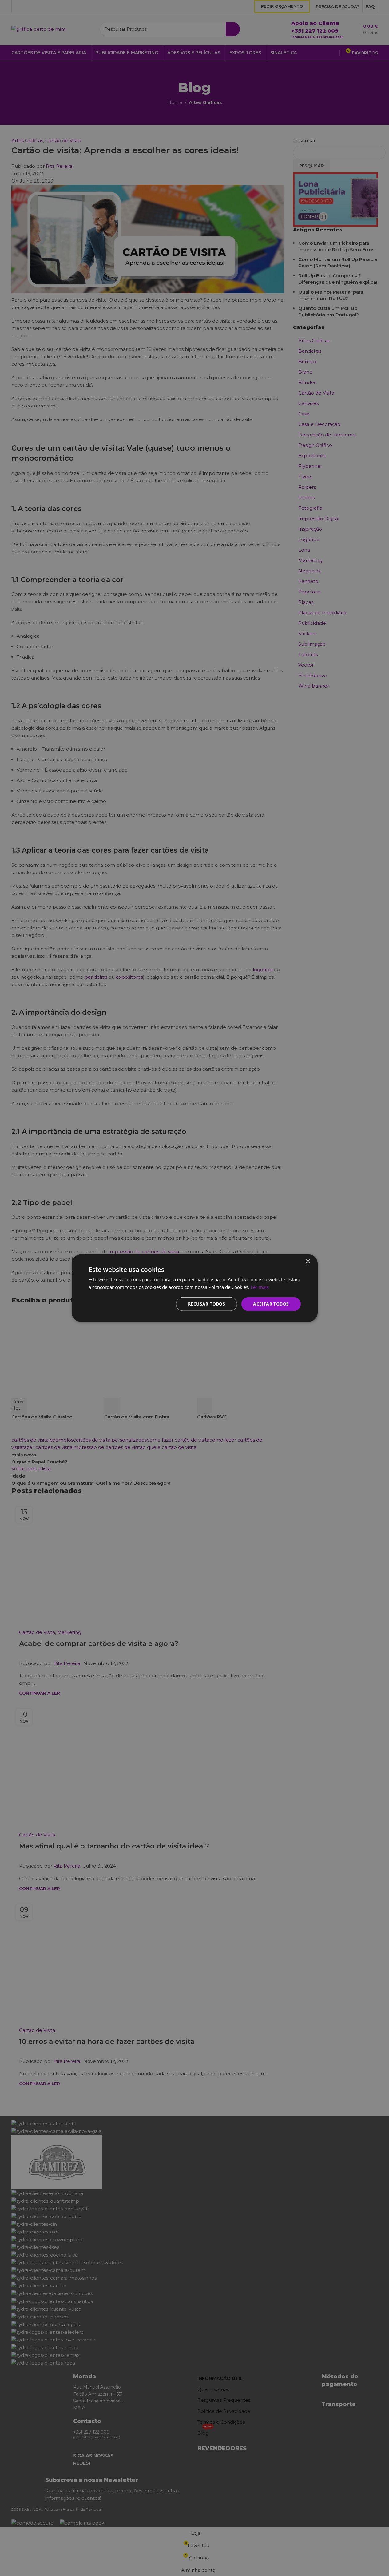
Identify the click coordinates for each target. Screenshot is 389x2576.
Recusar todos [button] (206, 1304)
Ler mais (260, 1287)
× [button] (308, 1262)
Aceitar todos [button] (271, 1304)
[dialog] (194, 1288)
